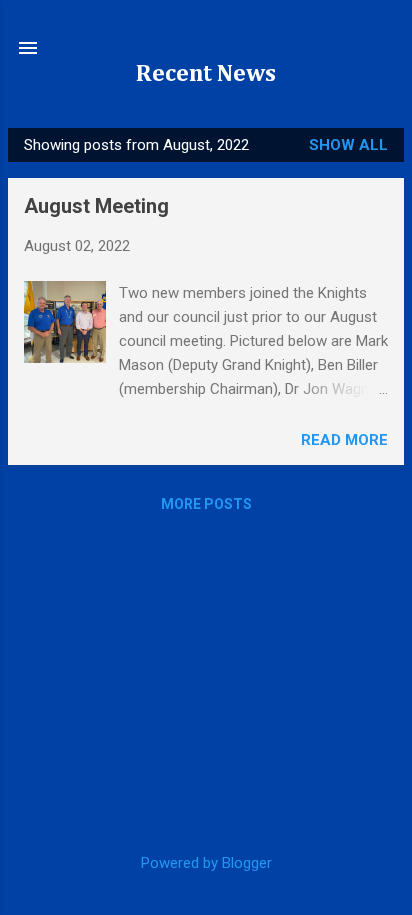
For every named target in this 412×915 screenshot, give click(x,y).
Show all (348, 145)
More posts (206, 504)
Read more (344, 440)
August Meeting (96, 206)
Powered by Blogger (206, 863)
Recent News (206, 74)
